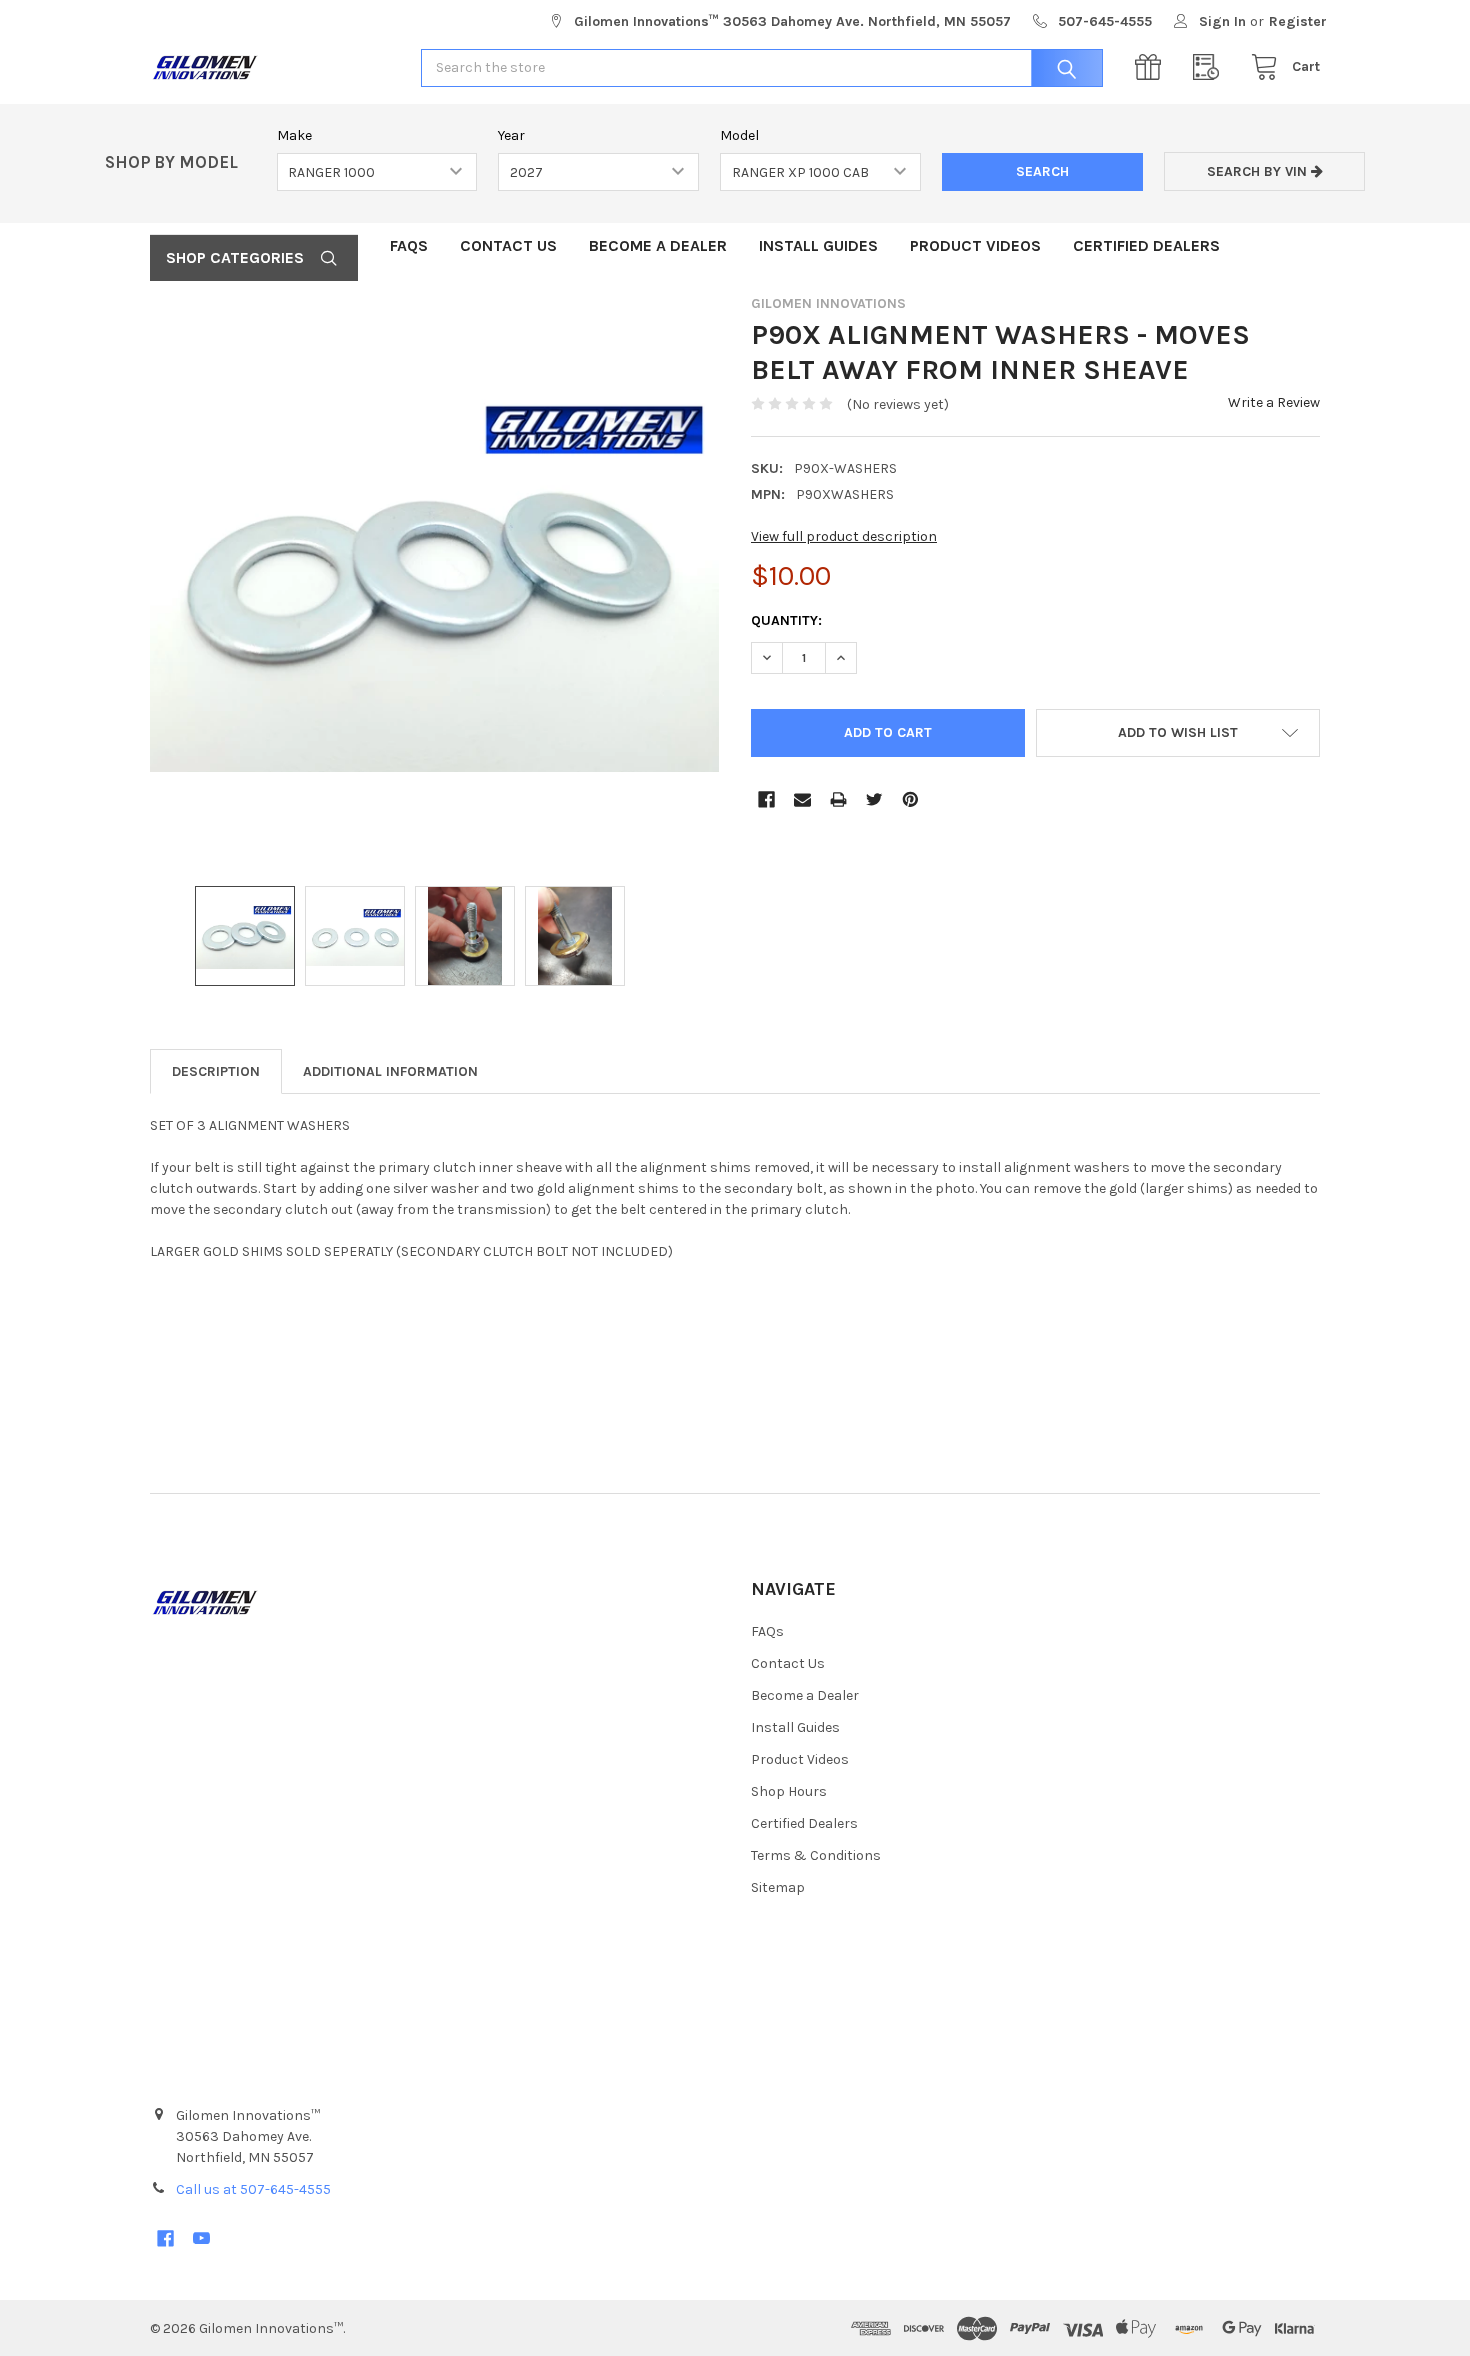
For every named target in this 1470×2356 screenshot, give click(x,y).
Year (511, 135)
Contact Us (508, 245)
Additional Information (390, 1071)
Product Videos (975, 245)
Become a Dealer (658, 245)
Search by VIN (1259, 171)
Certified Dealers (1146, 245)
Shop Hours (789, 1791)
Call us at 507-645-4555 (253, 2189)
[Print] (838, 799)
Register (1298, 21)
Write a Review (1274, 402)
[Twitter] (874, 799)
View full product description (844, 536)
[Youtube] (201, 2238)
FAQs (409, 245)
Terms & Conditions (816, 1855)
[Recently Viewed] (1211, 67)
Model (739, 135)
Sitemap (778, 1887)
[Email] (802, 799)
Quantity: (786, 620)
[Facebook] (766, 799)
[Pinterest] (910, 799)
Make (294, 135)
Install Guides (818, 245)
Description (216, 1071)
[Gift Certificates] (1153, 67)
